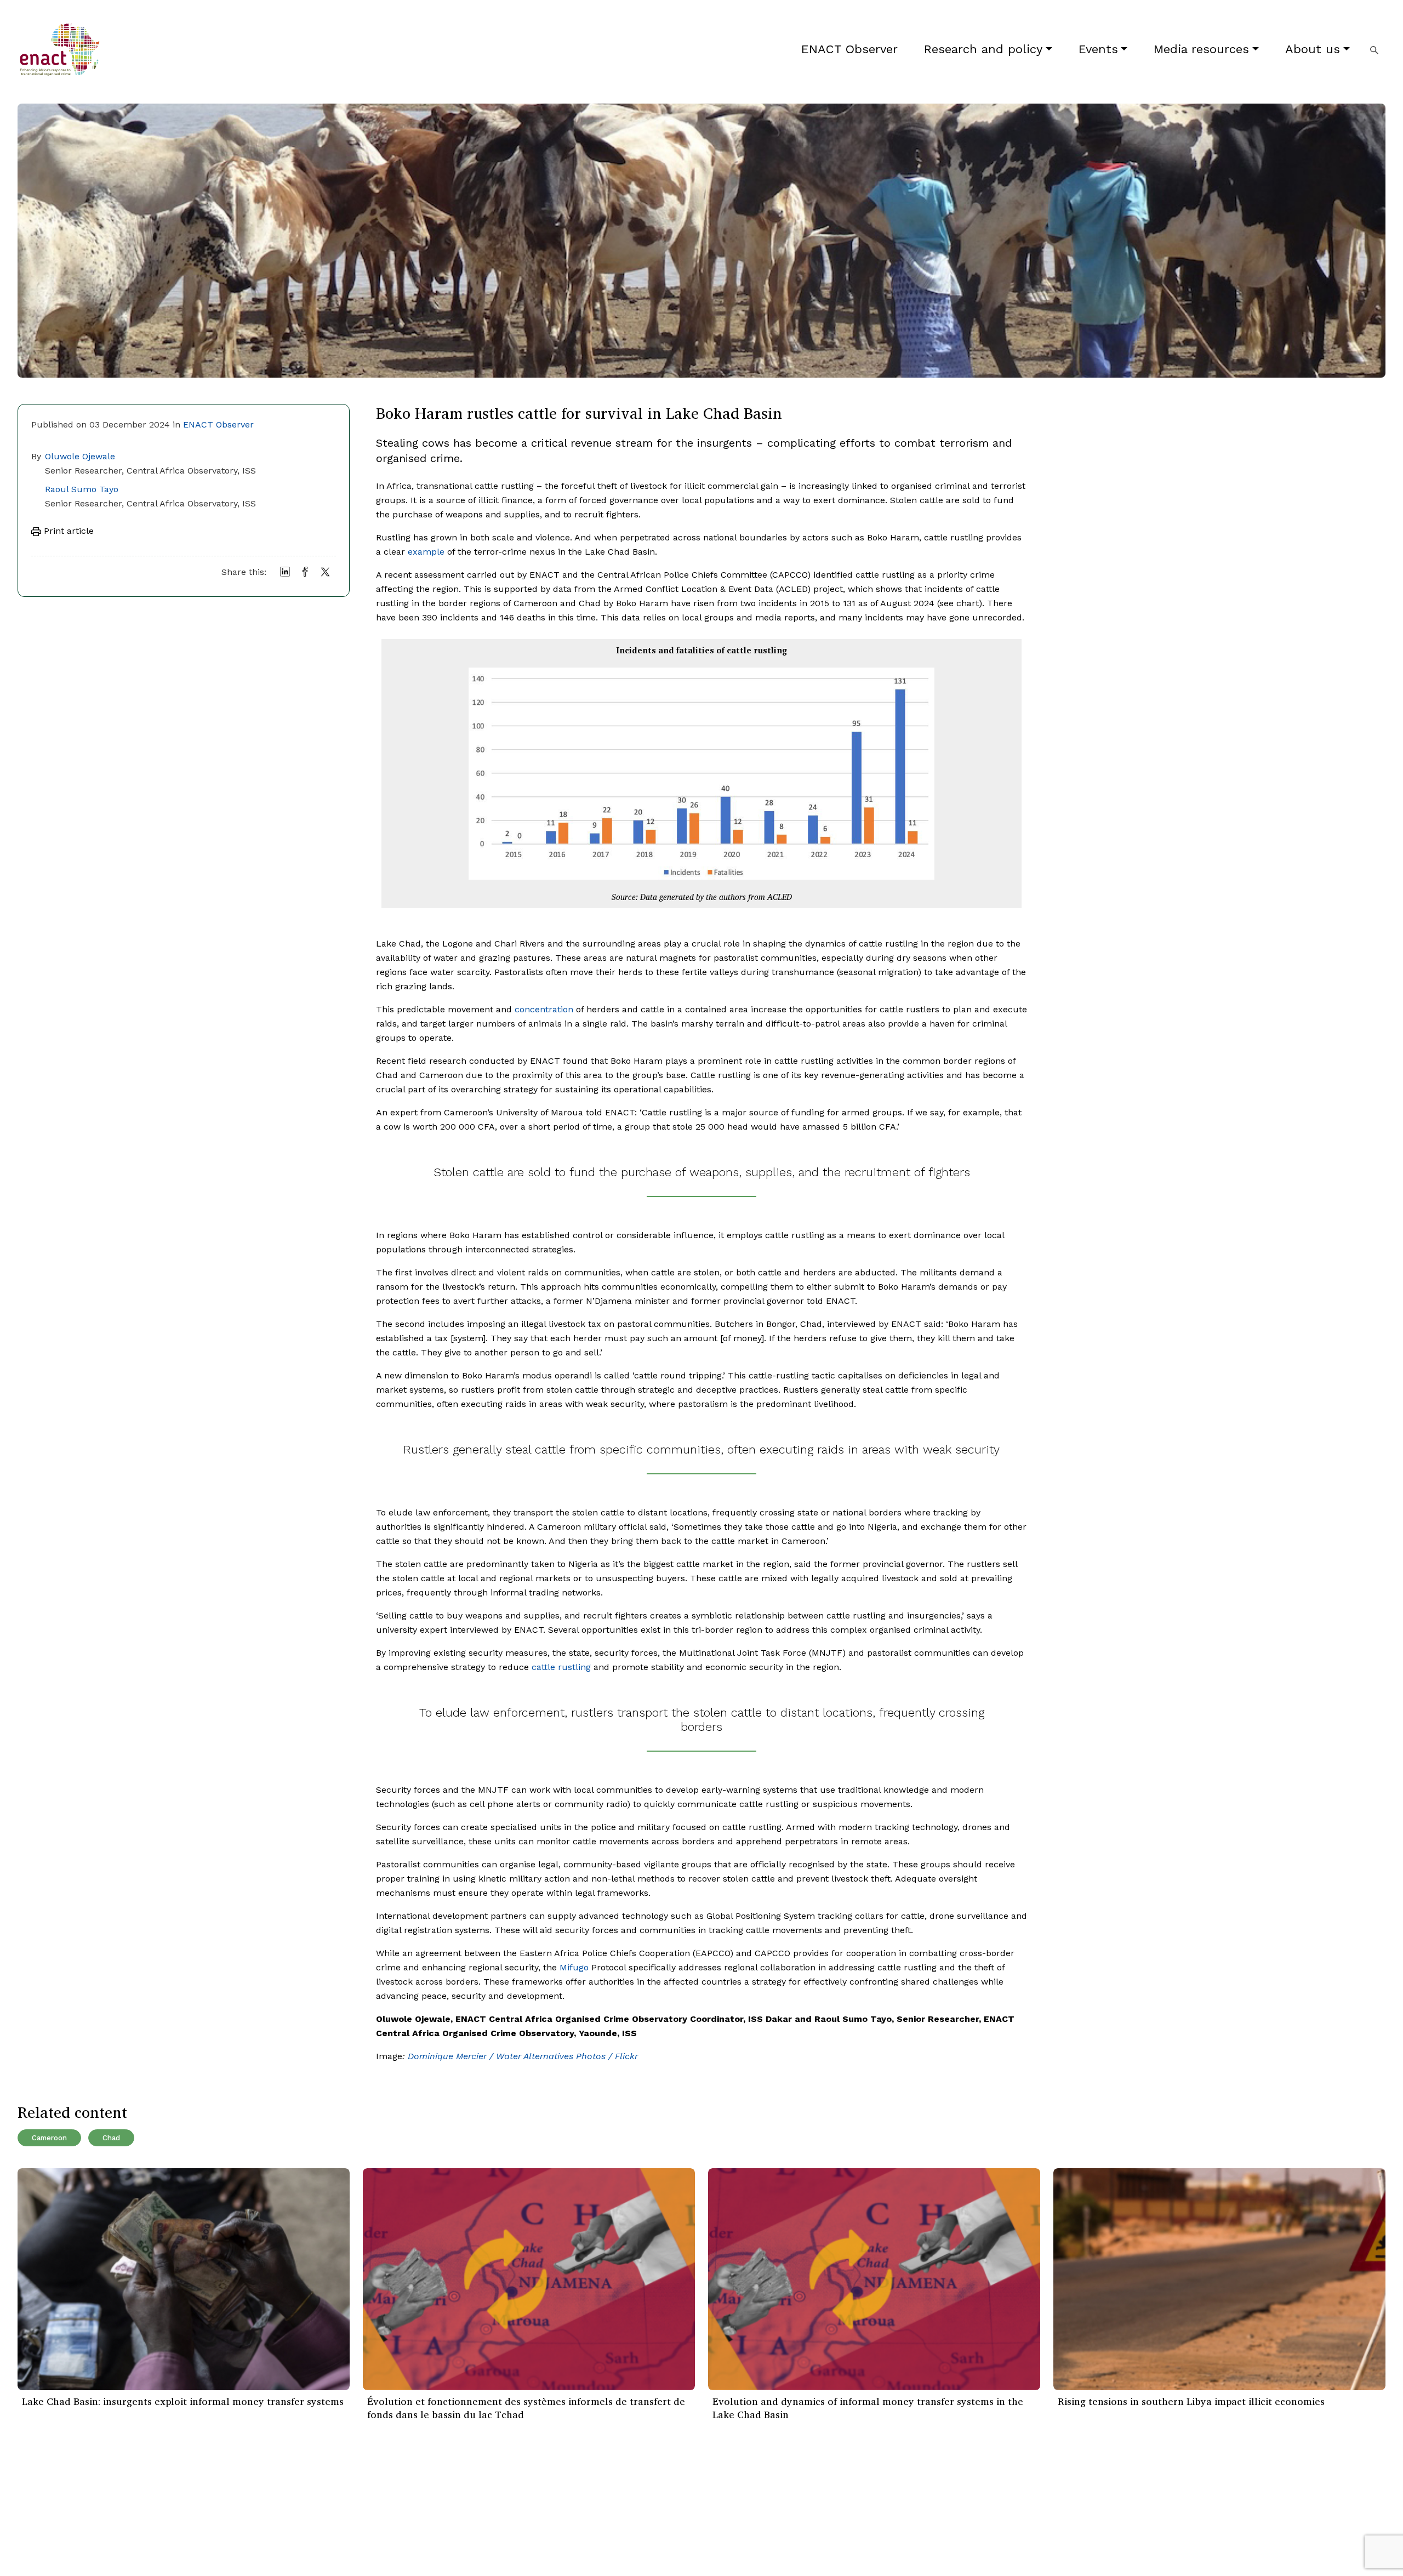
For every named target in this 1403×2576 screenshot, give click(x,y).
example (426, 552)
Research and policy (983, 49)
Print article (67, 531)
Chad (111, 2138)
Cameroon (49, 2138)
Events (1098, 49)
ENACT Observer (849, 49)
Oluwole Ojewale (80, 456)
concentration (544, 1009)
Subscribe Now (872, 2514)
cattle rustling (561, 1667)
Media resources (1201, 49)
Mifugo (574, 1967)
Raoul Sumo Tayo (82, 489)
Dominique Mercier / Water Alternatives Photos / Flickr (523, 2056)
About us (1313, 49)
